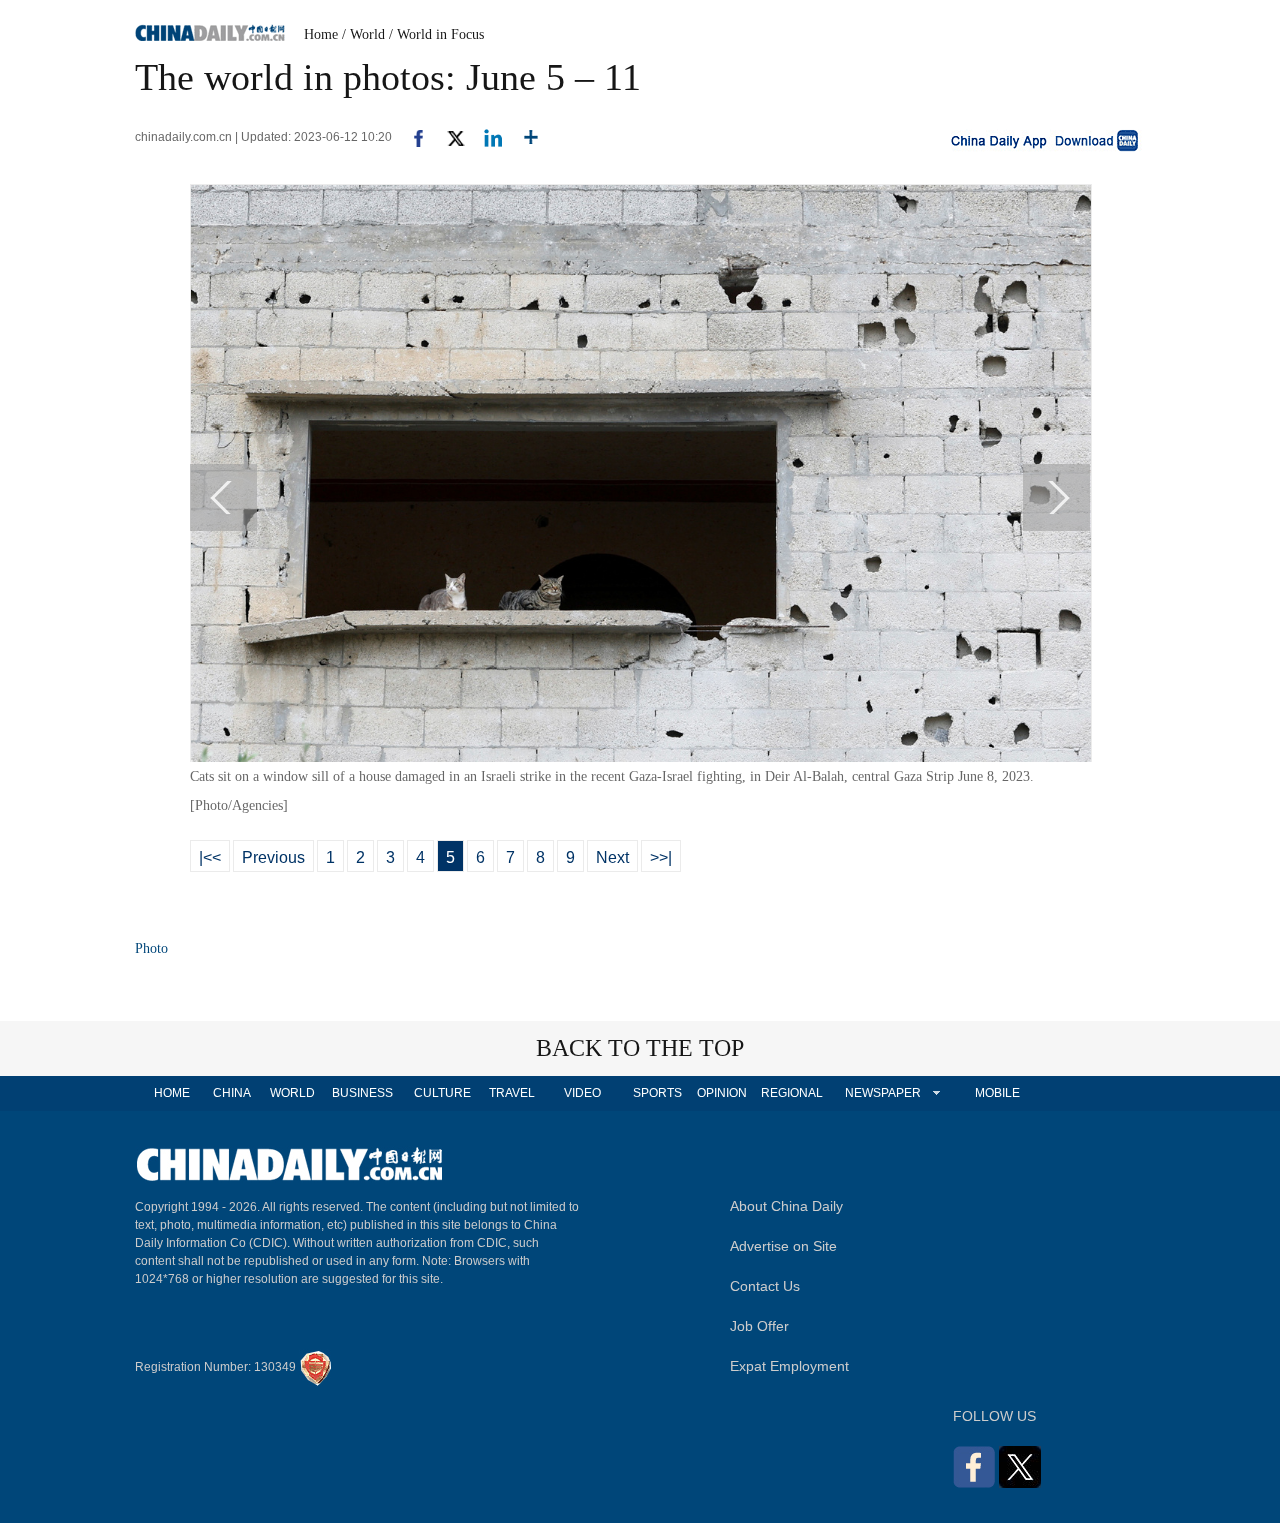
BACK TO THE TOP (640, 1048)
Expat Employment (789, 1366)
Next (612, 857)
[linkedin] (485, 137)
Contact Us (765, 1286)
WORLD (292, 1093)
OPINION (722, 1093)
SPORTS (657, 1093)
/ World (363, 34)
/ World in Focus (436, 34)
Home (321, 34)
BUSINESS (362, 1093)
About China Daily (786, 1206)
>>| (661, 857)
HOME (172, 1093)
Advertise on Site (783, 1246)
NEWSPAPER (882, 1093)
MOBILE (997, 1093)
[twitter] (447, 137)
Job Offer (759, 1326)
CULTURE (442, 1093)
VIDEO (582, 1093)
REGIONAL (792, 1093)
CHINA (232, 1093)
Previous (273, 857)
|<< (210, 857)
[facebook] (411, 137)
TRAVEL (512, 1093)
